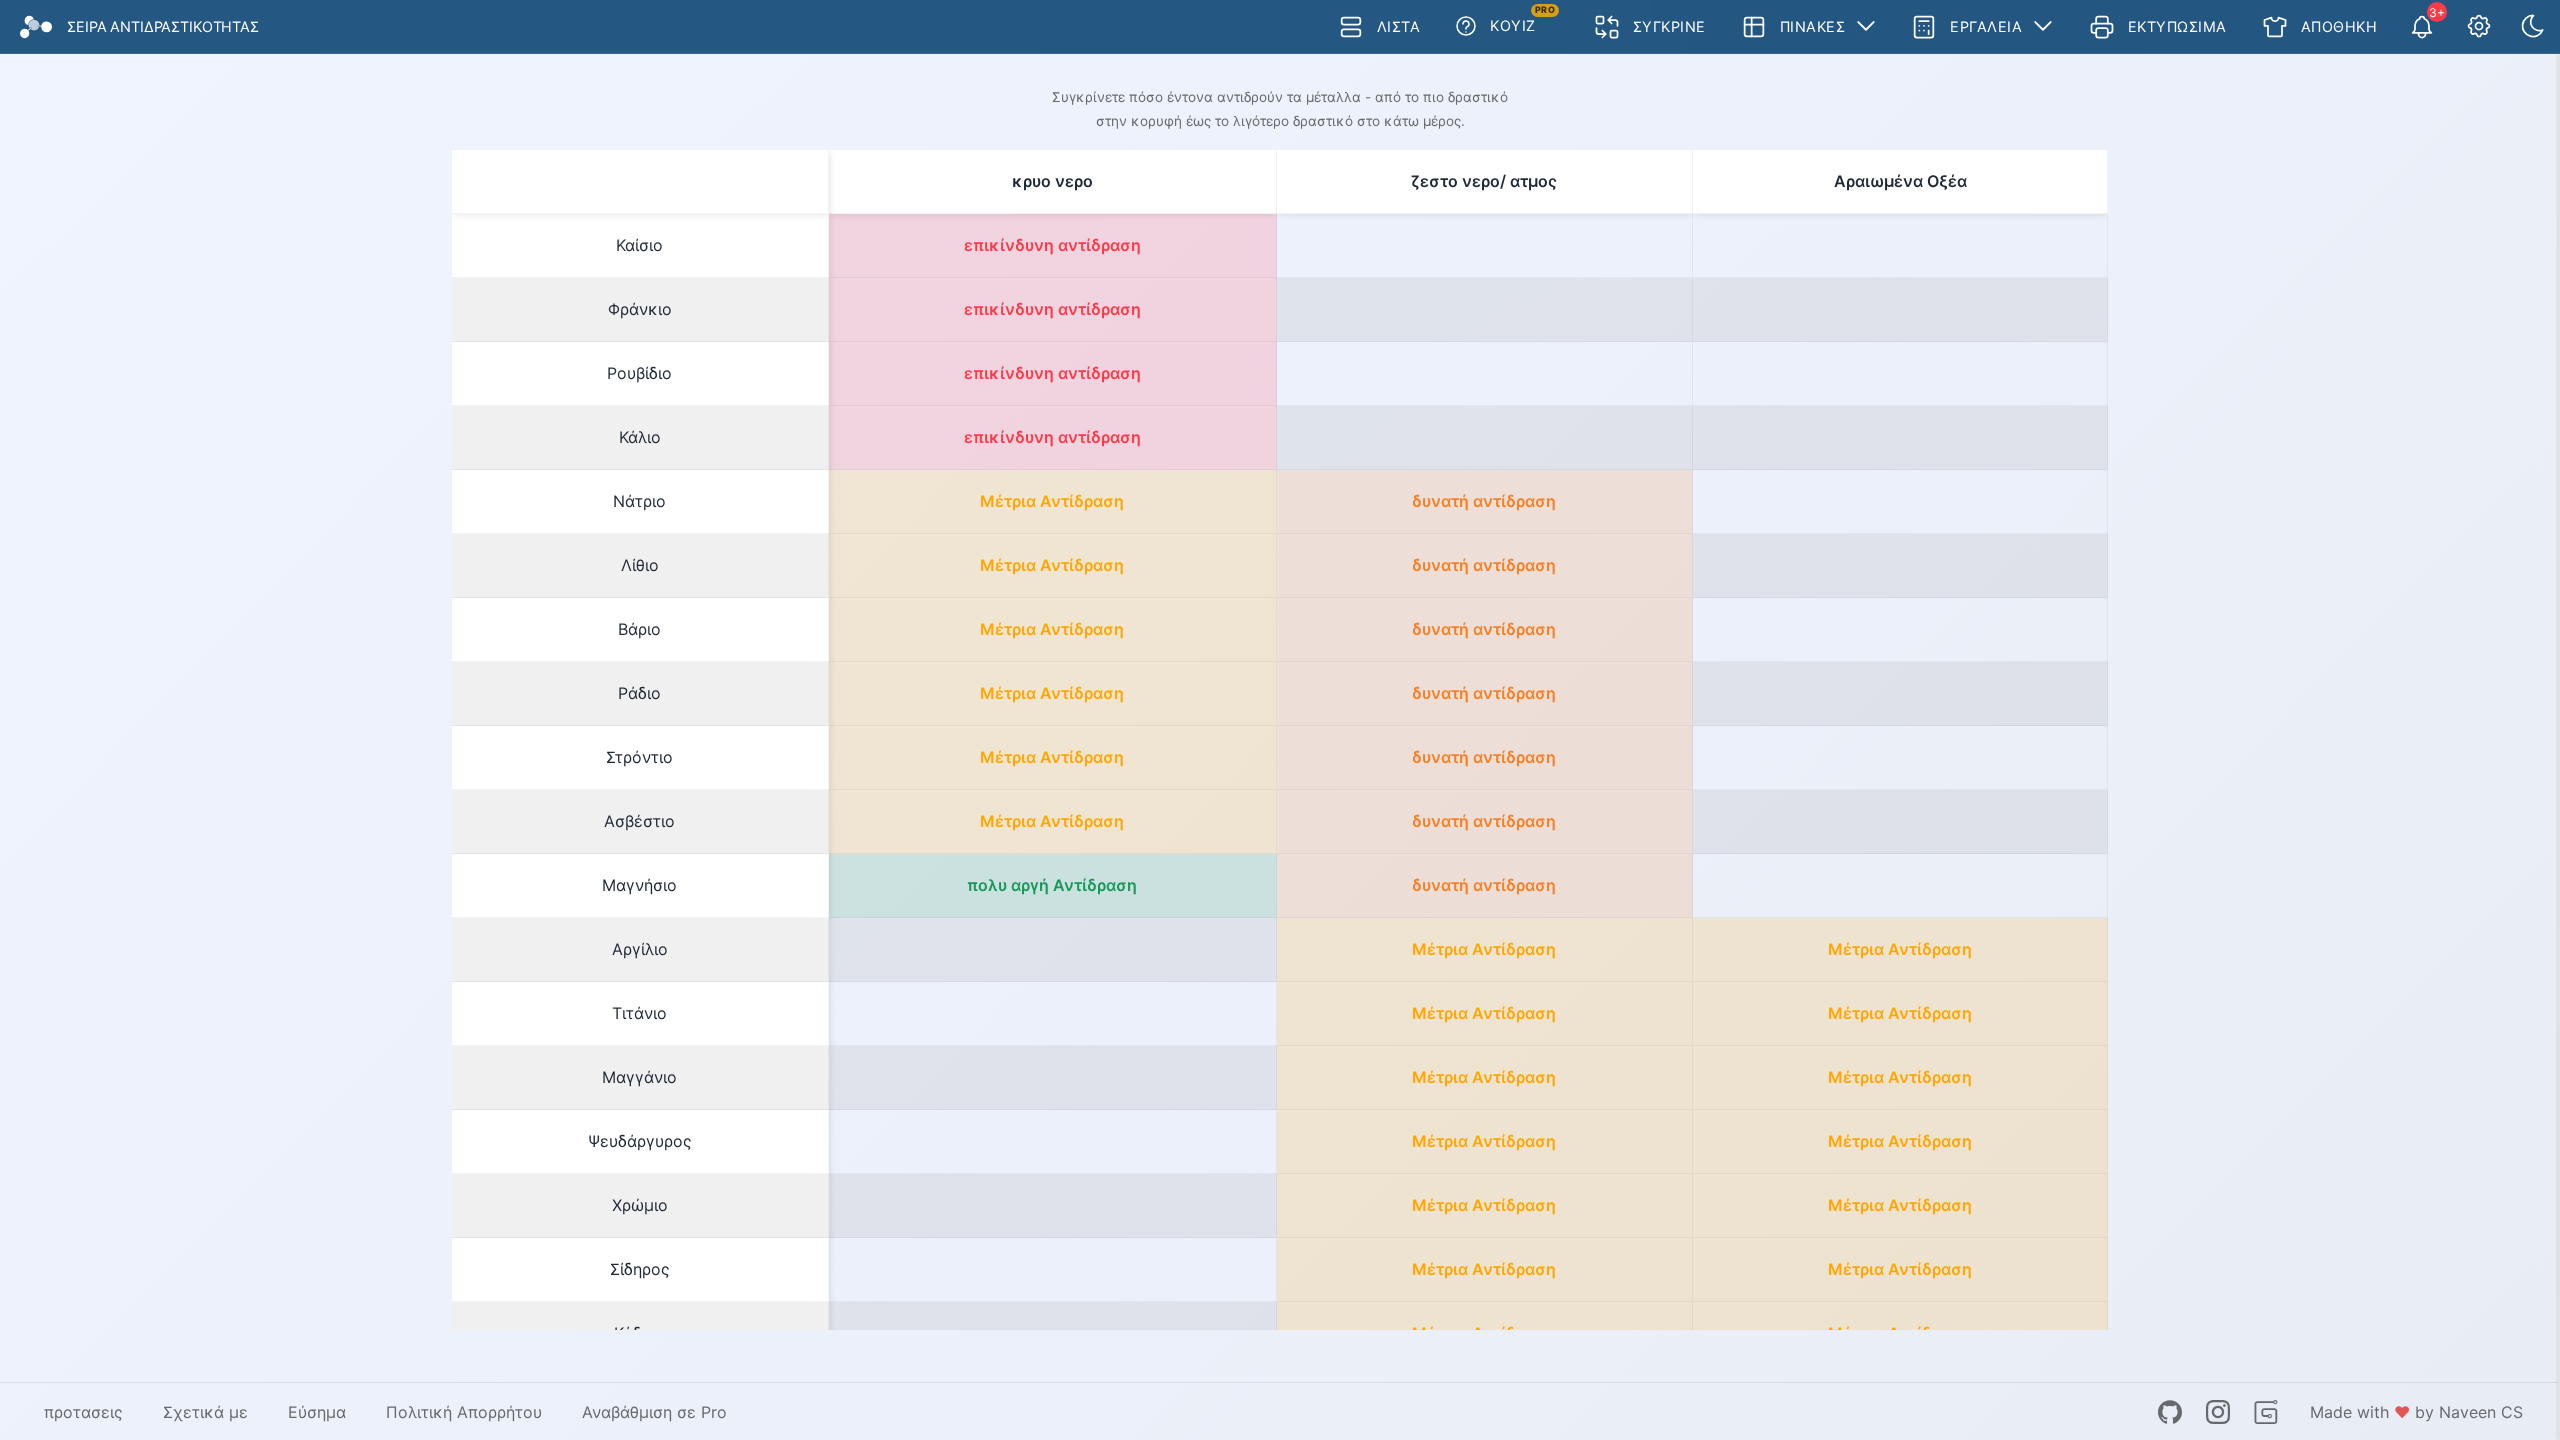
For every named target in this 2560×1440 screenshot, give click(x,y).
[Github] (2170, 1412)
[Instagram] (2218, 1412)
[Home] (36, 27)
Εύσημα (317, 1412)
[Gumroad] (2266, 1412)
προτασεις (83, 1412)
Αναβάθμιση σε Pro (654, 1412)
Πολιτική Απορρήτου (464, 1412)
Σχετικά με (205, 1412)
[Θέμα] (2533, 27)
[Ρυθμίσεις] (2479, 27)
